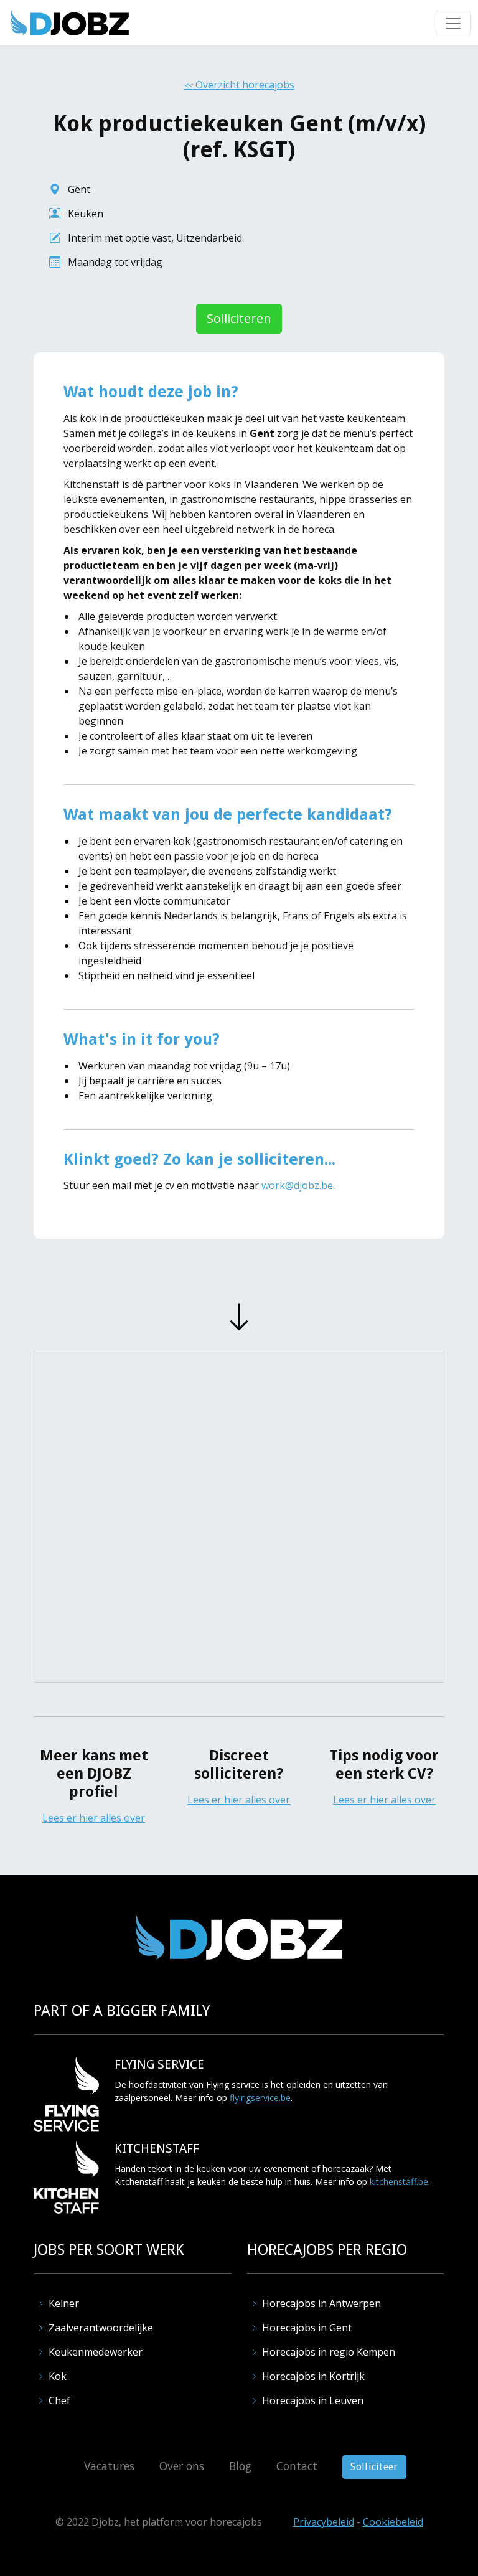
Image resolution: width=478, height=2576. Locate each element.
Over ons (182, 2466)
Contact (297, 2466)
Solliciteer (374, 2467)
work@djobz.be (297, 1185)
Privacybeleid (324, 2522)
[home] (70, 23)
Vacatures (109, 2466)
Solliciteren (239, 318)
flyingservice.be (260, 2098)
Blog (240, 2466)
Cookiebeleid (393, 2522)
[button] (453, 23)
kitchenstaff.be (399, 2182)
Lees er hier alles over (94, 1818)
